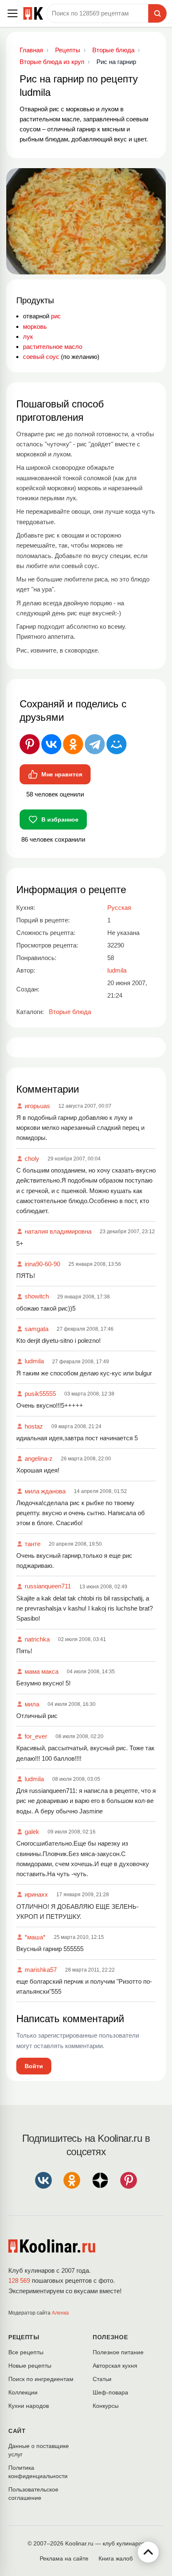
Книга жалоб (116, 2558)
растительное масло (53, 347)
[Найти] (157, 13)
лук (28, 337)
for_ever (36, 1736)
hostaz (34, 1426)
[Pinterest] (30, 744)
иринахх (36, 1894)
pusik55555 (40, 1394)
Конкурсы (106, 2406)
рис (56, 316)
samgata (37, 1329)
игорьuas (37, 1106)
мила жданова (45, 1491)
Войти (34, 2066)
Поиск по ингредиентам (41, 2379)
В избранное (60, 819)
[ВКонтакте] (51, 744)
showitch (37, 1296)
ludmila (34, 1361)
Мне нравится (62, 774)
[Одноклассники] (73, 744)
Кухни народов (29, 2406)
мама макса (42, 1671)
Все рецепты (26, 2352)
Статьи (102, 2379)
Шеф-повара (110, 2392)
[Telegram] (95, 744)
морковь (35, 326)
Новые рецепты (30, 2366)
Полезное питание (118, 2352)
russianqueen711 (48, 1586)
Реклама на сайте (64, 2558)
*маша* (35, 1937)
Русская (119, 908)
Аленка (60, 2313)
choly (32, 1159)
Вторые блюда (70, 1012)
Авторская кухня (115, 2366)
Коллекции (23, 2392)
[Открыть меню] (13, 13)
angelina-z (39, 1458)
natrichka (37, 1639)
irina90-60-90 (42, 1264)
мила (32, 1704)
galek (32, 1832)
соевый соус (41, 357)
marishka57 (41, 1970)
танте (33, 1544)
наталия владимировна (58, 1231)
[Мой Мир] (116, 744)
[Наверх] (148, 2552)
